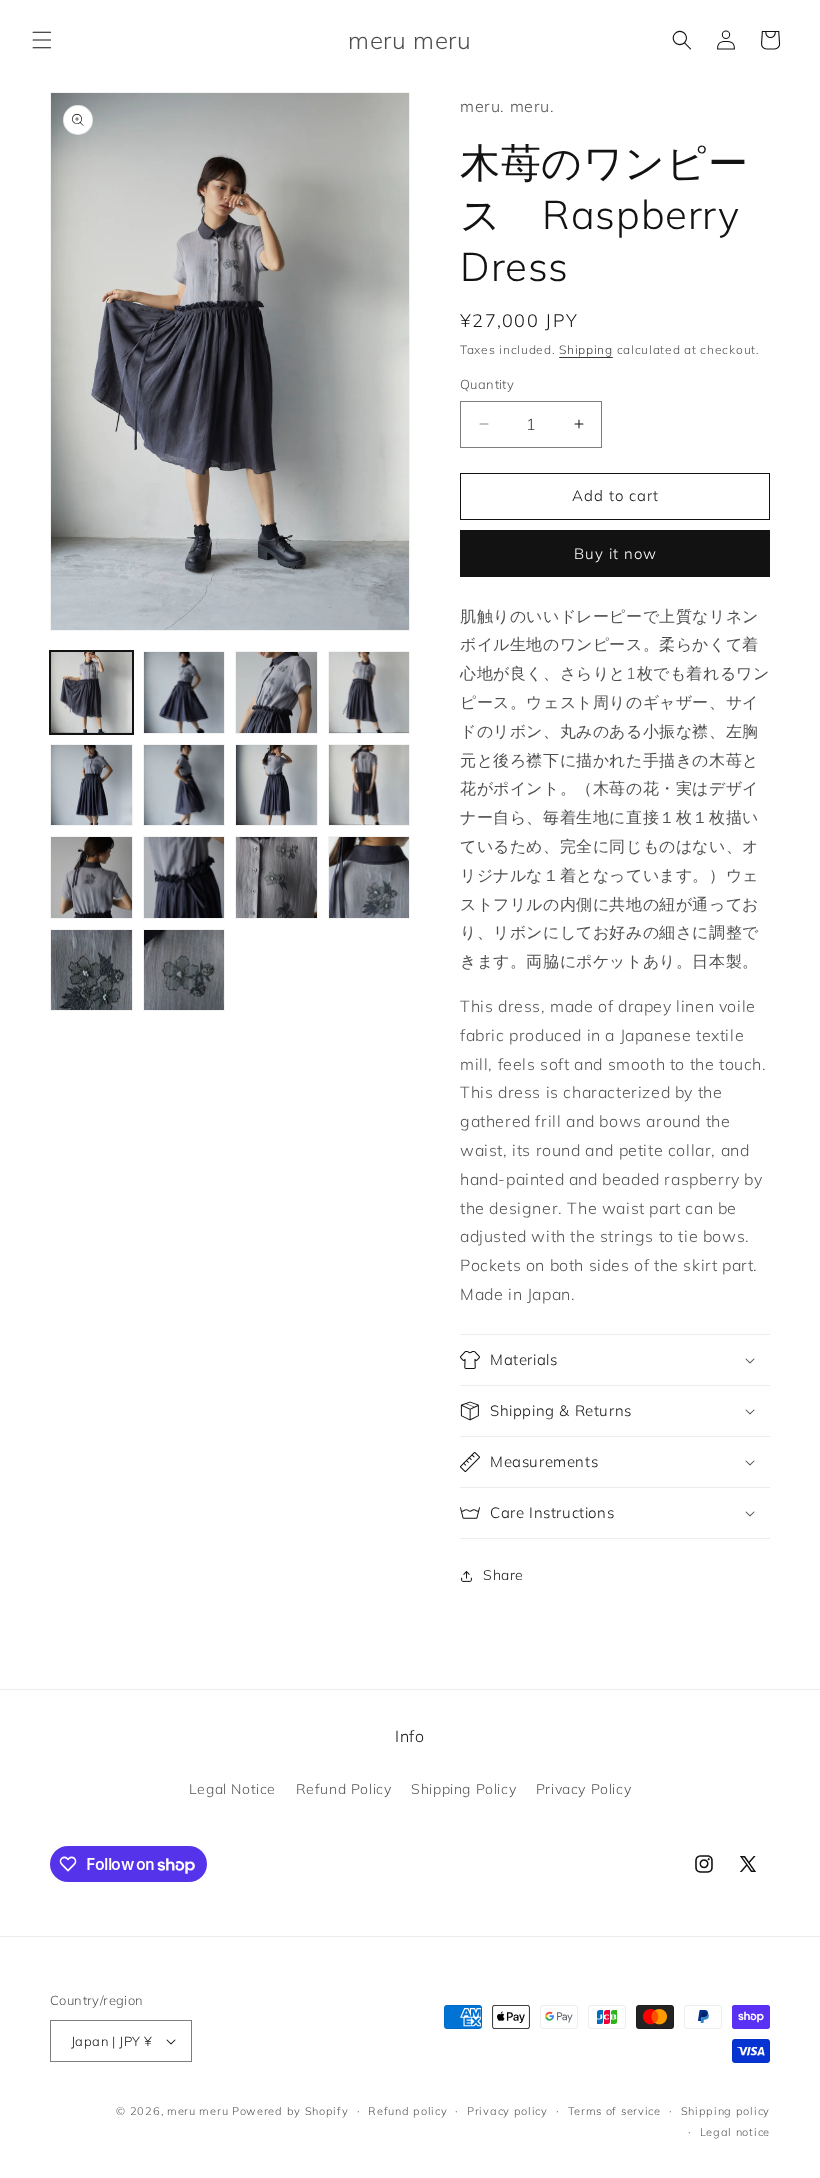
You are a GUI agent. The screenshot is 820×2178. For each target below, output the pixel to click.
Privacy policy (507, 2111)
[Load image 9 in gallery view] (91, 877)
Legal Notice (232, 1789)
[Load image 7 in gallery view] (276, 785)
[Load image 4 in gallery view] (369, 692)
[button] (42, 40)
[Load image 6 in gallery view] (184, 785)
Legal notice (735, 2132)
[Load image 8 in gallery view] (369, 785)
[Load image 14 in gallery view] (184, 970)
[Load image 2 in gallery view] (184, 692)
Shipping (586, 349)
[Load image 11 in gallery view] (276, 877)
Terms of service (614, 2111)
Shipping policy (726, 2111)
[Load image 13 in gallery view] (91, 970)
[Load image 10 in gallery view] (184, 877)
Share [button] (503, 1575)
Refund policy (407, 2111)
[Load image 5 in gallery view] (91, 785)
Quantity (487, 384)
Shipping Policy (463, 1789)
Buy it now (615, 553)
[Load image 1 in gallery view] (91, 692)
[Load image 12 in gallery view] (369, 877)
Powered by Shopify (290, 2111)
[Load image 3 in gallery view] (276, 692)
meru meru (197, 2111)
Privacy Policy (583, 1789)
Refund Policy (344, 1789)
